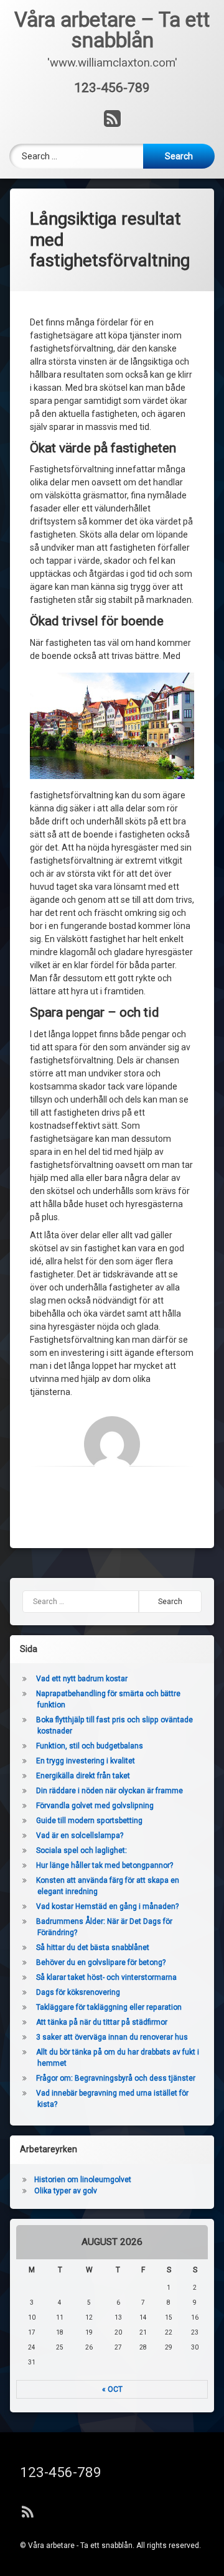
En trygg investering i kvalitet (86, 1761)
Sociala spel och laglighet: (82, 1850)
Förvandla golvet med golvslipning (95, 1806)
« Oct (112, 2389)
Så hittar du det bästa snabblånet (93, 1948)
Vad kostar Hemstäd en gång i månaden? (107, 1906)
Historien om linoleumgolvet (83, 2180)
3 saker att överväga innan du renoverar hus (113, 2037)
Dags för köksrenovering (79, 1992)
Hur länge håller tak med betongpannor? (105, 1865)
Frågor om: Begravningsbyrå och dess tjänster (116, 2078)
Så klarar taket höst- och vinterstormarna (107, 1977)
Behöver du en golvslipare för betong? (101, 1962)
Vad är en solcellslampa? (80, 1836)
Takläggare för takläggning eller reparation (110, 2007)
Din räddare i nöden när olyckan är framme (110, 1791)
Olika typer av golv (66, 2191)
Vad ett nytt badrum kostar (82, 1679)
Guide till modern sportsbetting (89, 1821)
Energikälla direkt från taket (83, 1776)
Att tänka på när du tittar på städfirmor (103, 2022)
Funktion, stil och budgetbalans (90, 1746)
